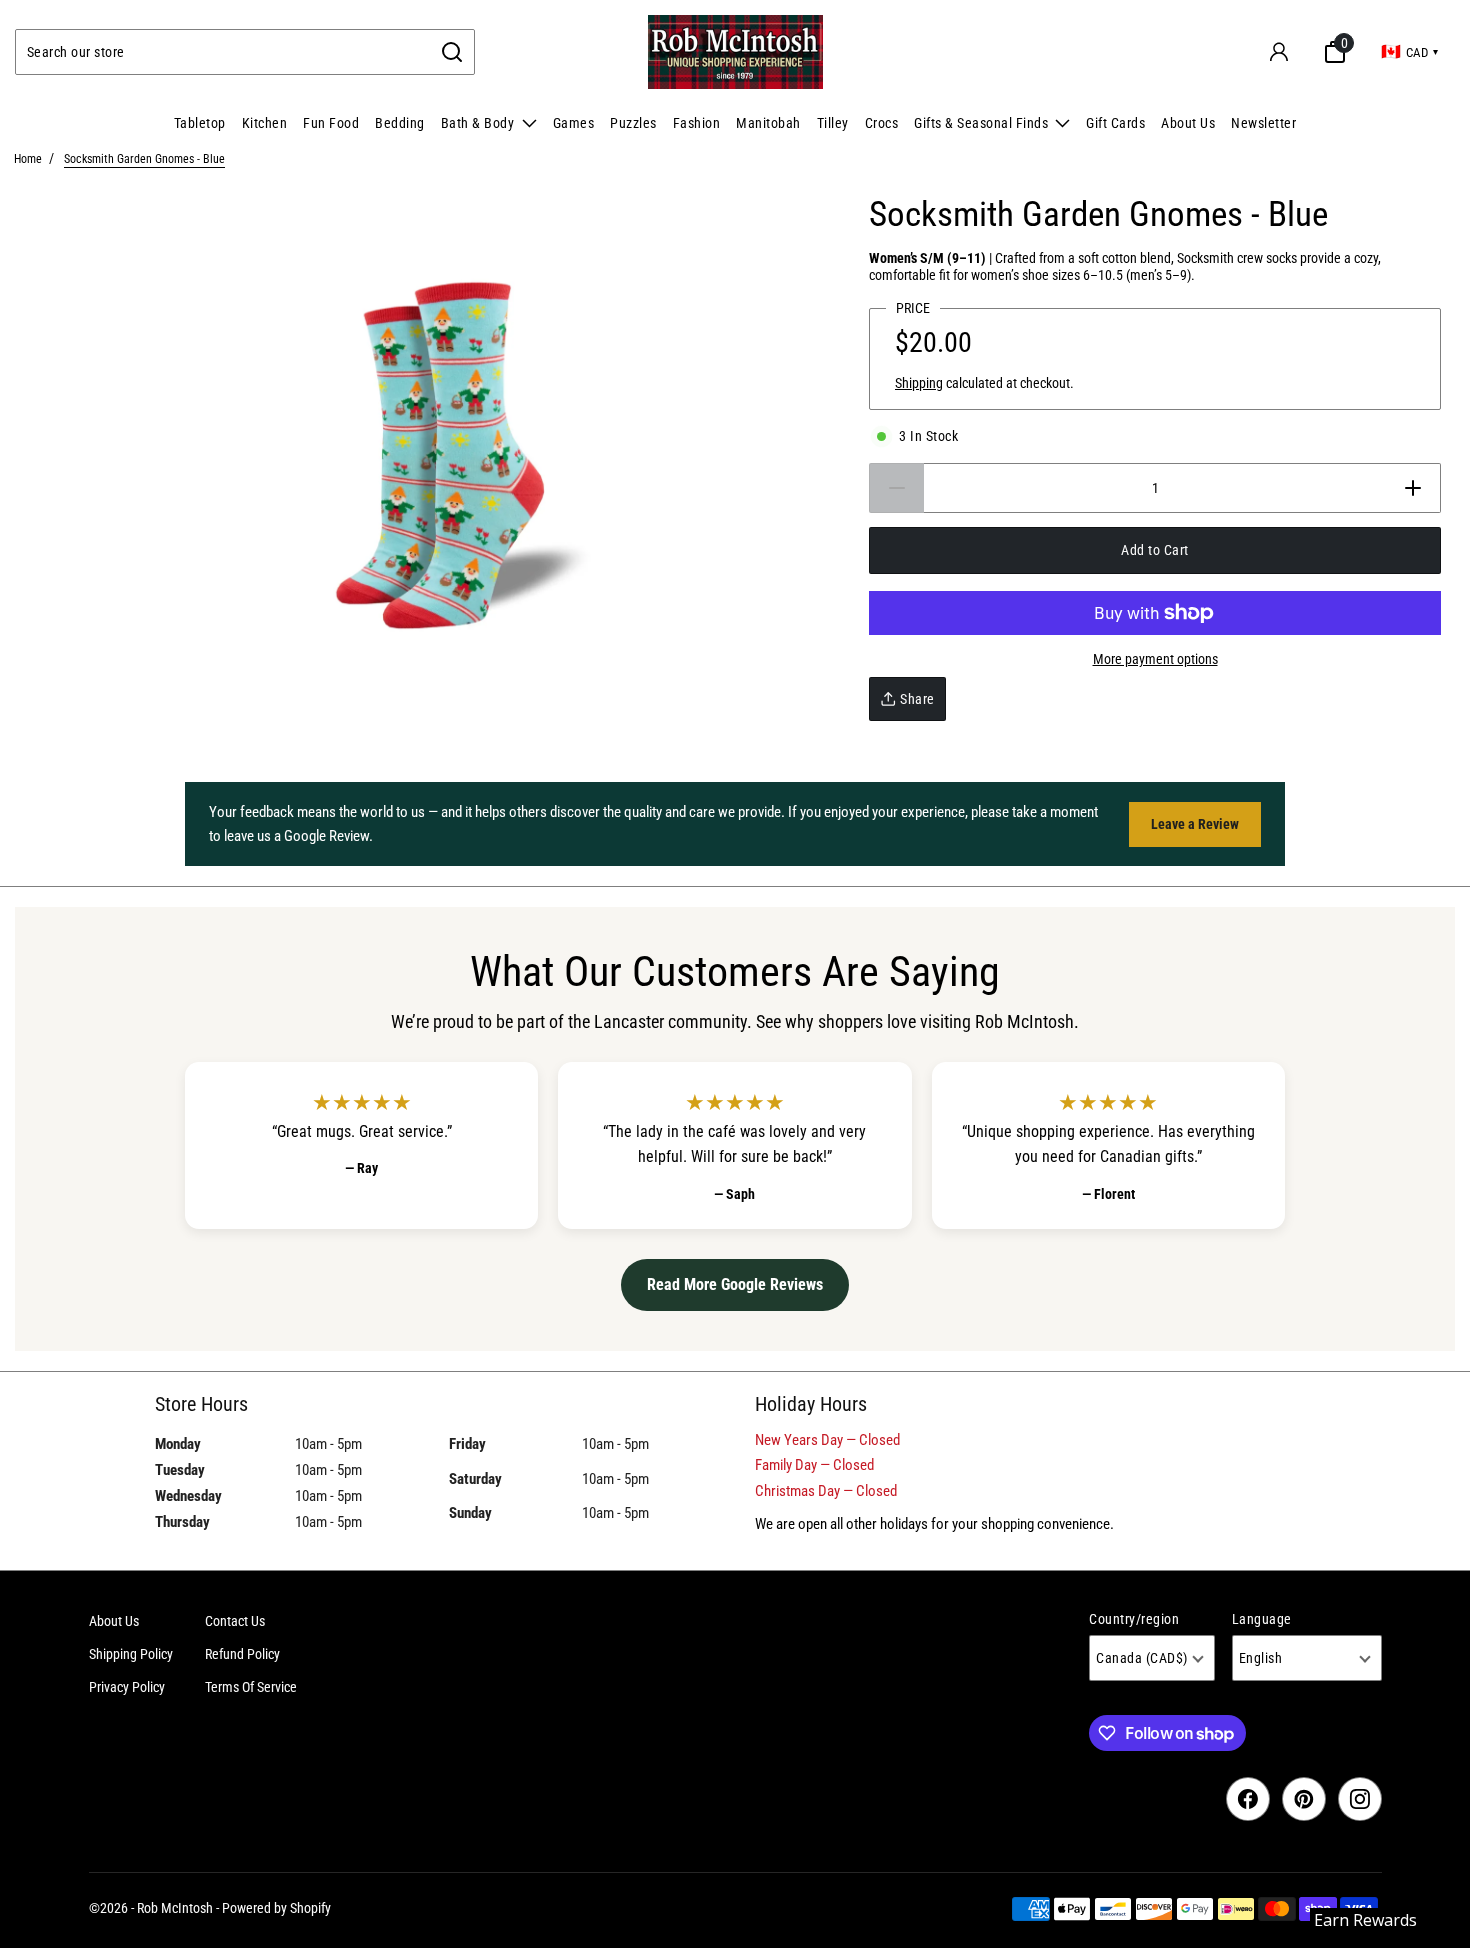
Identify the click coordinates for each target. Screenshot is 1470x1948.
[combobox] (223, 52)
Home (28, 159)
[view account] (1279, 52)
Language (1262, 1619)
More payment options (1155, 659)
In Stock (928, 436)
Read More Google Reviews (735, 1284)
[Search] (452, 52)
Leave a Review (1195, 824)
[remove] (896, 488)
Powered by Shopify (276, 1908)
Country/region (1134, 1619)
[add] (1413, 488)
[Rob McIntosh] (735, 52)
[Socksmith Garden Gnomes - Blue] (435, 454)
